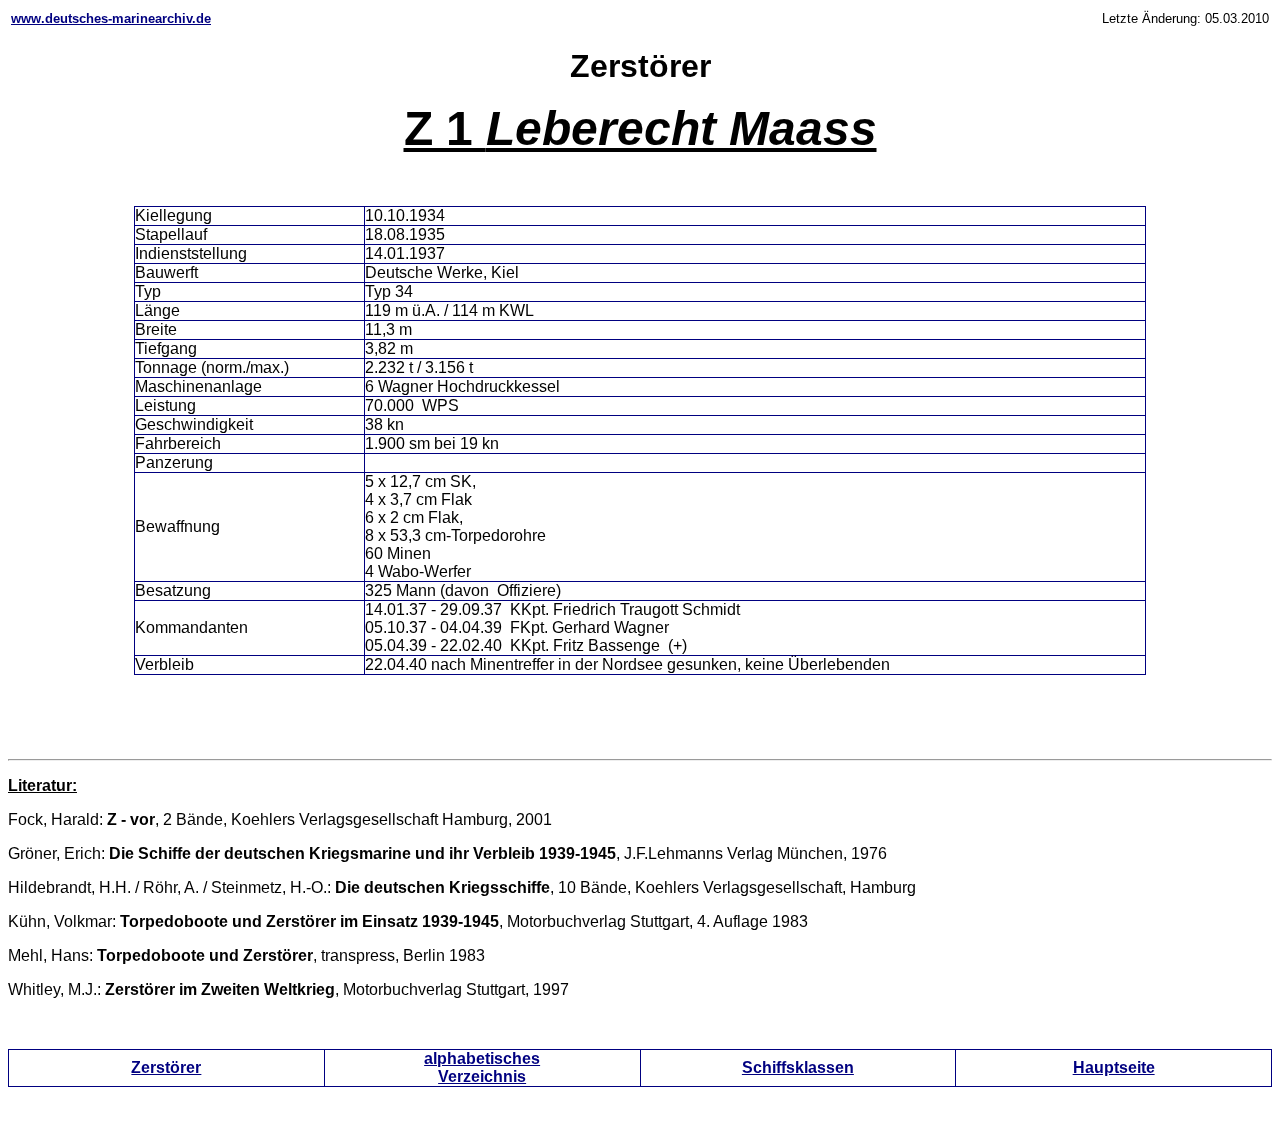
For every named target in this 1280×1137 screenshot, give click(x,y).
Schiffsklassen (798, 1067)
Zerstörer (166, 1067)
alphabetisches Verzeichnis (482, 1067)
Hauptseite (1114, 1067)
